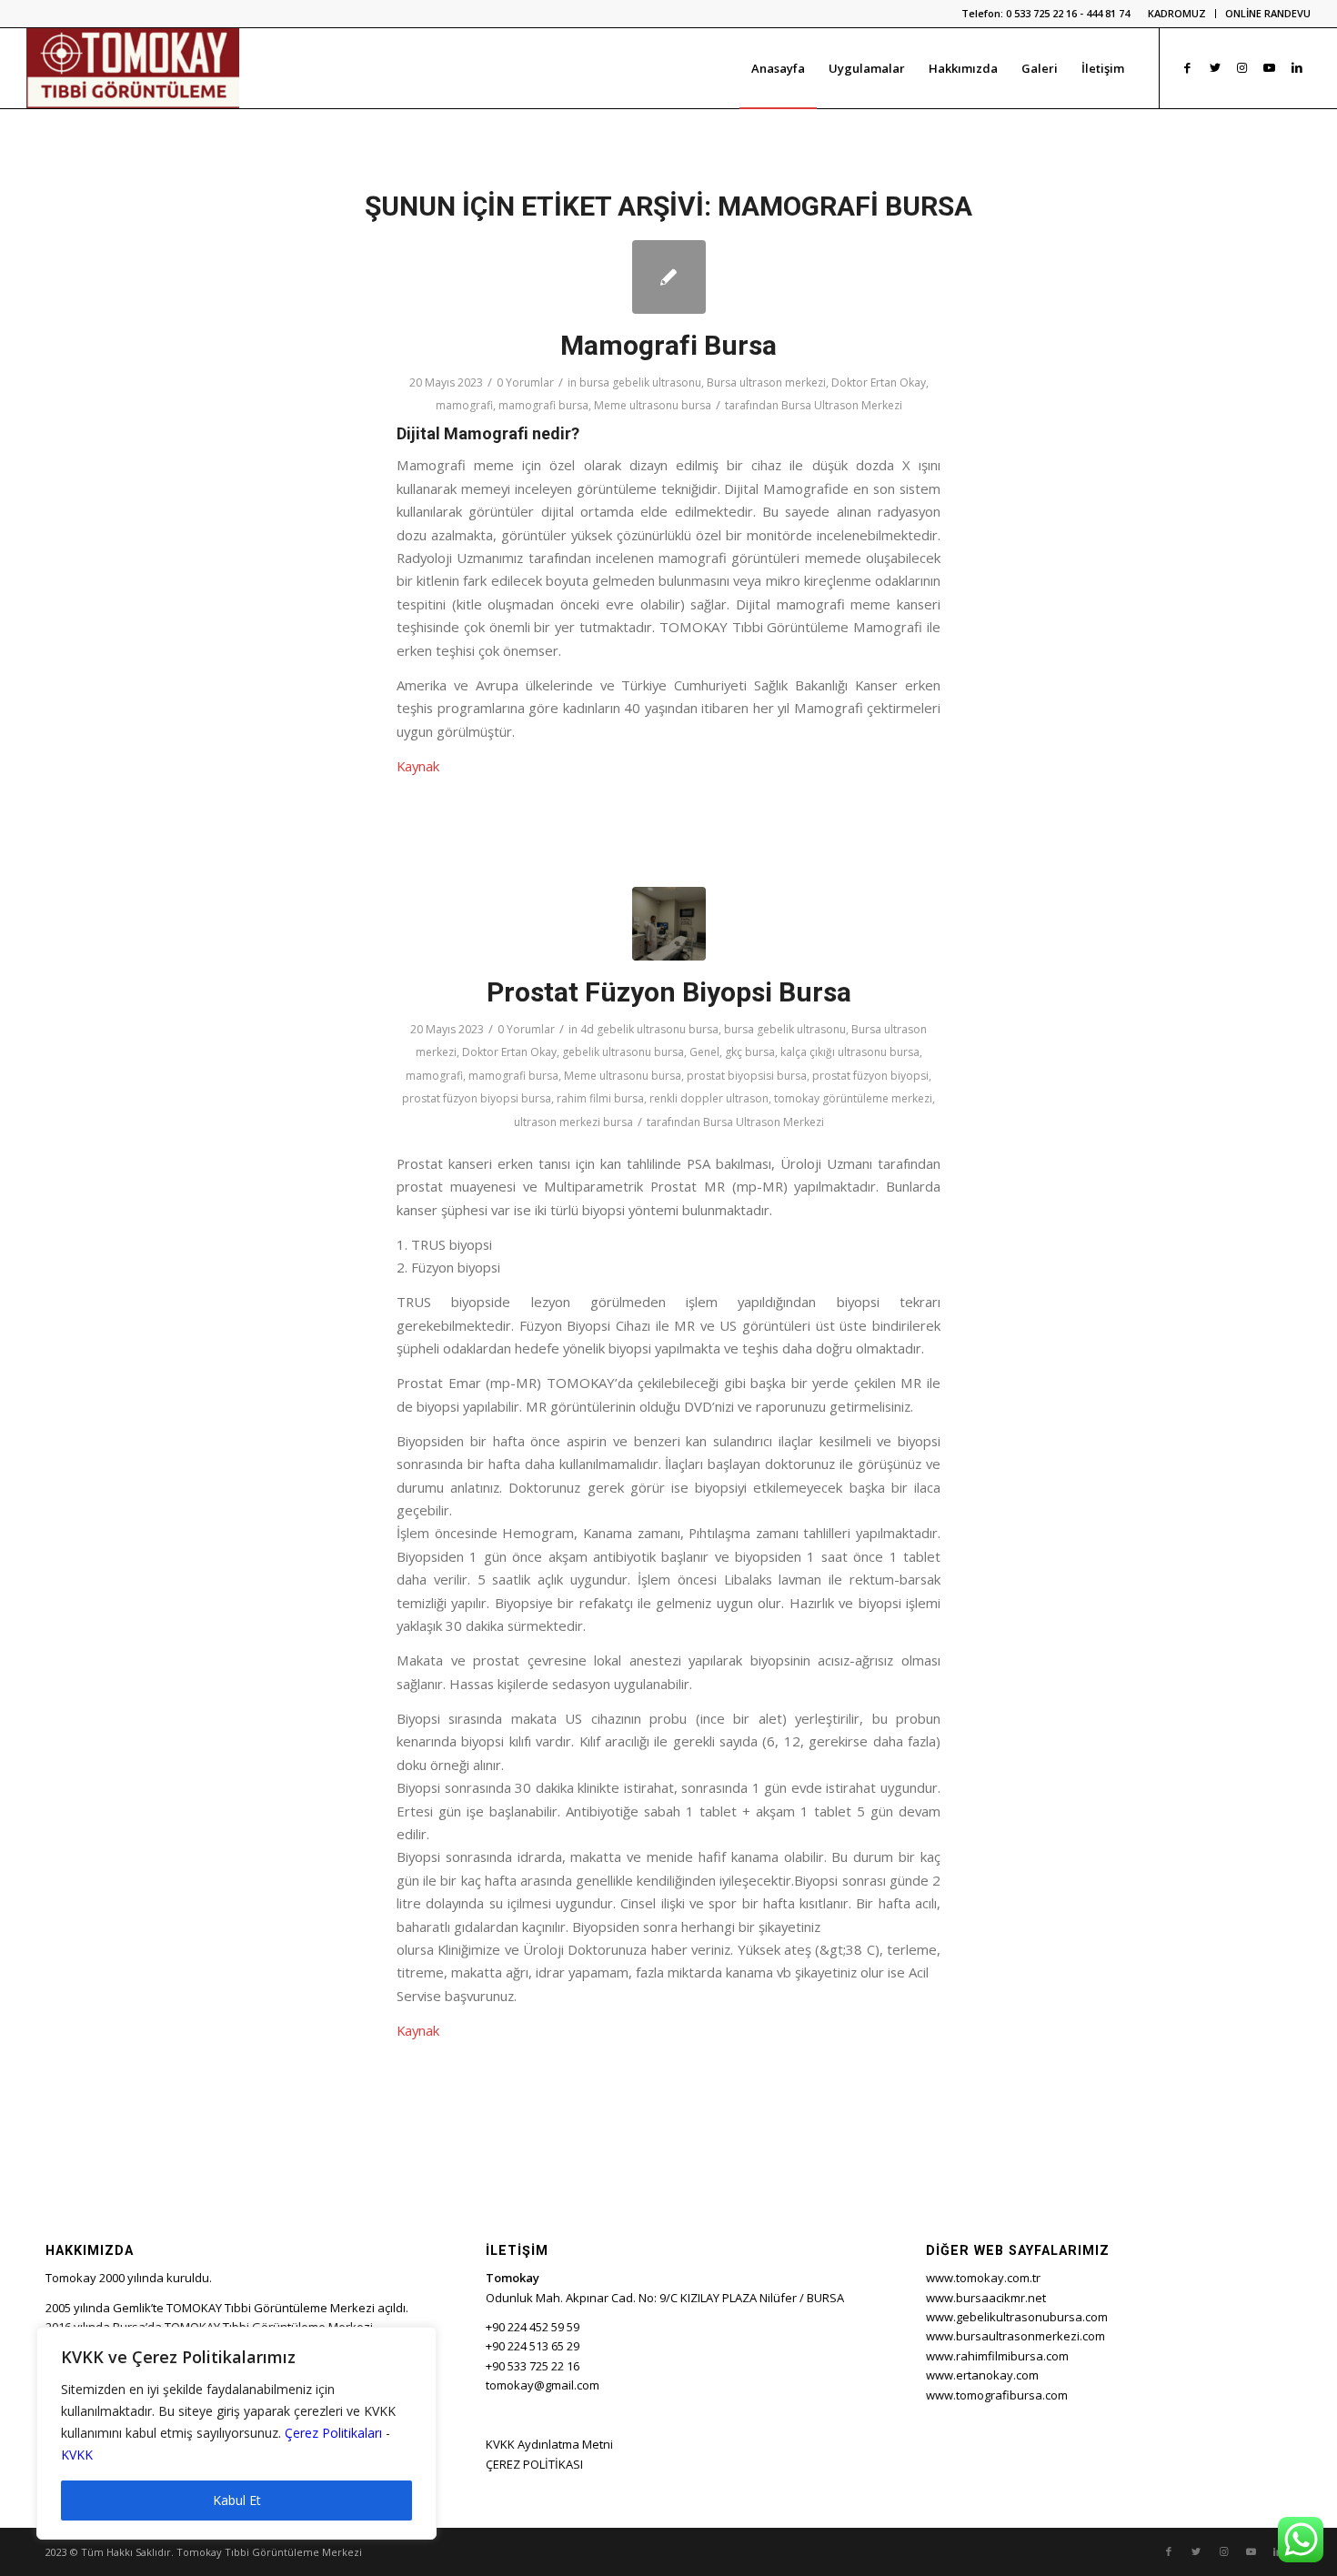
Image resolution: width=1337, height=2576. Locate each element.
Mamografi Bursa (668, 345)
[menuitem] (1177, 14)
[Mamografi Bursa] (669, 277)
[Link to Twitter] (1215, 67)
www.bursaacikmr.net (986, 2298)
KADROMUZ (1177, 13)
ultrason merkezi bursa (573, 1122)
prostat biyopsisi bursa (747, 1076)
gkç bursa (750, 1052)
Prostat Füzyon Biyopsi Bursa (669, 992)
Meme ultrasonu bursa (653, 405)
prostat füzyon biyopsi (870, 1076)
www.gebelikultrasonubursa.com (1017, 2317)
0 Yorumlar (525, 382)
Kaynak (418, 766)
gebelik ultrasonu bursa (623, 1052)
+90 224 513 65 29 (533, 2346)
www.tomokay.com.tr (983, 2278)
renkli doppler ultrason (709, 1098)
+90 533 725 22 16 (533, 2366)
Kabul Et (237, 2500)
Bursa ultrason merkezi (766, 382)
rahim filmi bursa (600, 1098)
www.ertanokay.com (982, 2375)
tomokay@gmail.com (543, 2385)
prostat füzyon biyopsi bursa (477, 1098)
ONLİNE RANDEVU (1268, 13)
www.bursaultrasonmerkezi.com (1015, 2336)
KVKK (77, 2455)
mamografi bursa (543, 405)
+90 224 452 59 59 (533, 2327)
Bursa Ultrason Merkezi (842, 405)
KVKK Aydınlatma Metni (549, 2444)
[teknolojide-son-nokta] (669, 924)
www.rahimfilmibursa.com (997, 2356)
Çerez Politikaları (333, 2433)
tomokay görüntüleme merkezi (853, 1098)
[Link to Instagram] (1242, 67)
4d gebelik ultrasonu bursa (649, 1029)
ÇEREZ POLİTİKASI (534, 2464)
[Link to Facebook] (1188, 67)
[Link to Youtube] (1270, 67)
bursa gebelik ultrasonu (640, 382)
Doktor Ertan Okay (879, 382)
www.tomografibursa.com (997, 2395)
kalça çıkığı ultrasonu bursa (850, 1052)
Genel (704, 1052)
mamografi (464, 405)
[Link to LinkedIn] (1297, 67)
